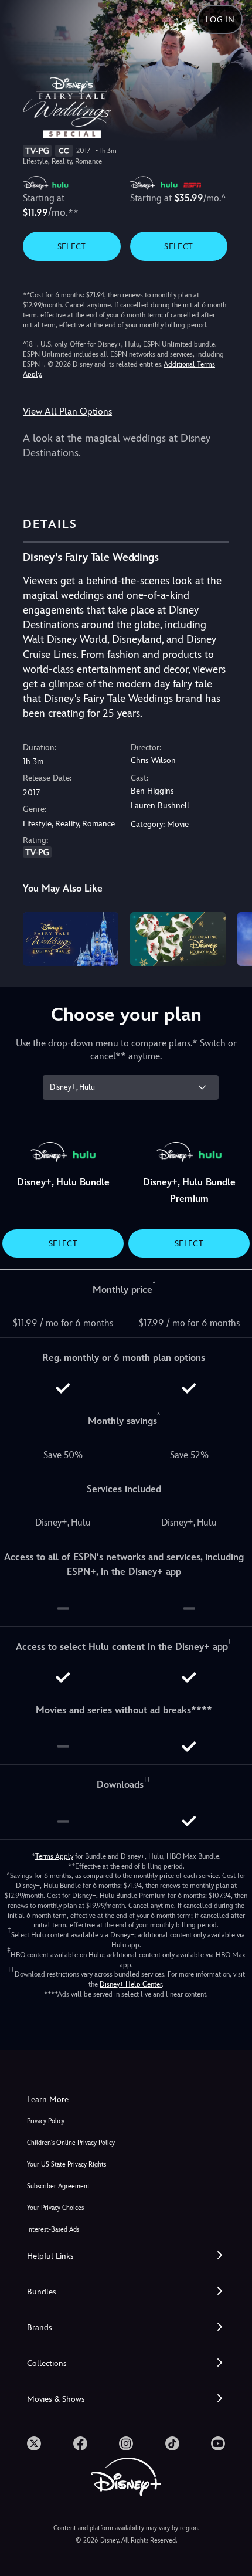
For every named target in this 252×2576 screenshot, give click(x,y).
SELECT (72, 246)
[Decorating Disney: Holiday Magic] (178, 939)
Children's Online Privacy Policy (71, 2143)
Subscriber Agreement (58, 2186)
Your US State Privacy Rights (67, 2165)
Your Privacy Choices (55, 2208)
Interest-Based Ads (53, 2230)
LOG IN (220, 19)
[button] (126, 2256)
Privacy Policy (46, 2121)
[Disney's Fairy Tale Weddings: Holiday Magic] (71, 939)
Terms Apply (54, 1856)
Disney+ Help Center (131, 1984)
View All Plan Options (67, 411)
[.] (34, 2443)
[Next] (232, 937)
